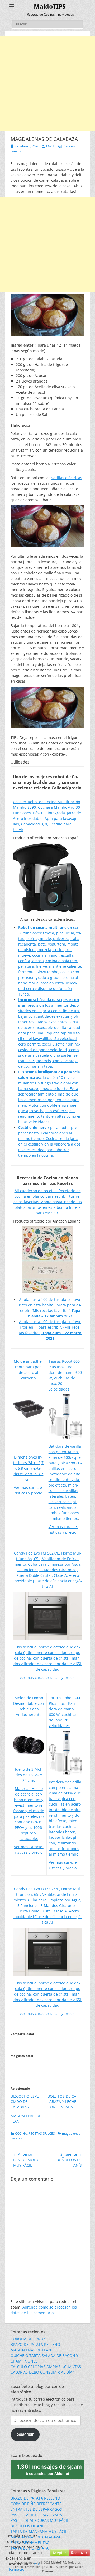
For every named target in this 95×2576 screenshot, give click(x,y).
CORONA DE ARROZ (28, 2339)
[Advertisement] (47, 83)
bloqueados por (49, 2469)
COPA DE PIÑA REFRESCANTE (36, 2504)
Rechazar (79, 2553)
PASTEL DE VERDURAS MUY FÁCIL (40, 2520)
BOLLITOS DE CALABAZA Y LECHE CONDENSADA (63, 2102)
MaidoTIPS (50, 7)
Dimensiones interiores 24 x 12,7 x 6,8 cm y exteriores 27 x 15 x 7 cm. (28, 1468)
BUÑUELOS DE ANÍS (28, 2526)
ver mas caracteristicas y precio (48, 1677)
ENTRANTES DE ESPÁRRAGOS (36, 2509)
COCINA (21, 2134)
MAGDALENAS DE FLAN (31, 2350)
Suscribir (25, 2434)
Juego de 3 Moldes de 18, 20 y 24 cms (29, 1775)
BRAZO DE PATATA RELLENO (35, 2344)
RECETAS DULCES (42, 2134)
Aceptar (59, 2553)
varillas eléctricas (67, 478)
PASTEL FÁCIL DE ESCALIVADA (36, 2515)
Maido (51, 146)
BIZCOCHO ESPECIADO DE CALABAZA (25, 2102)
